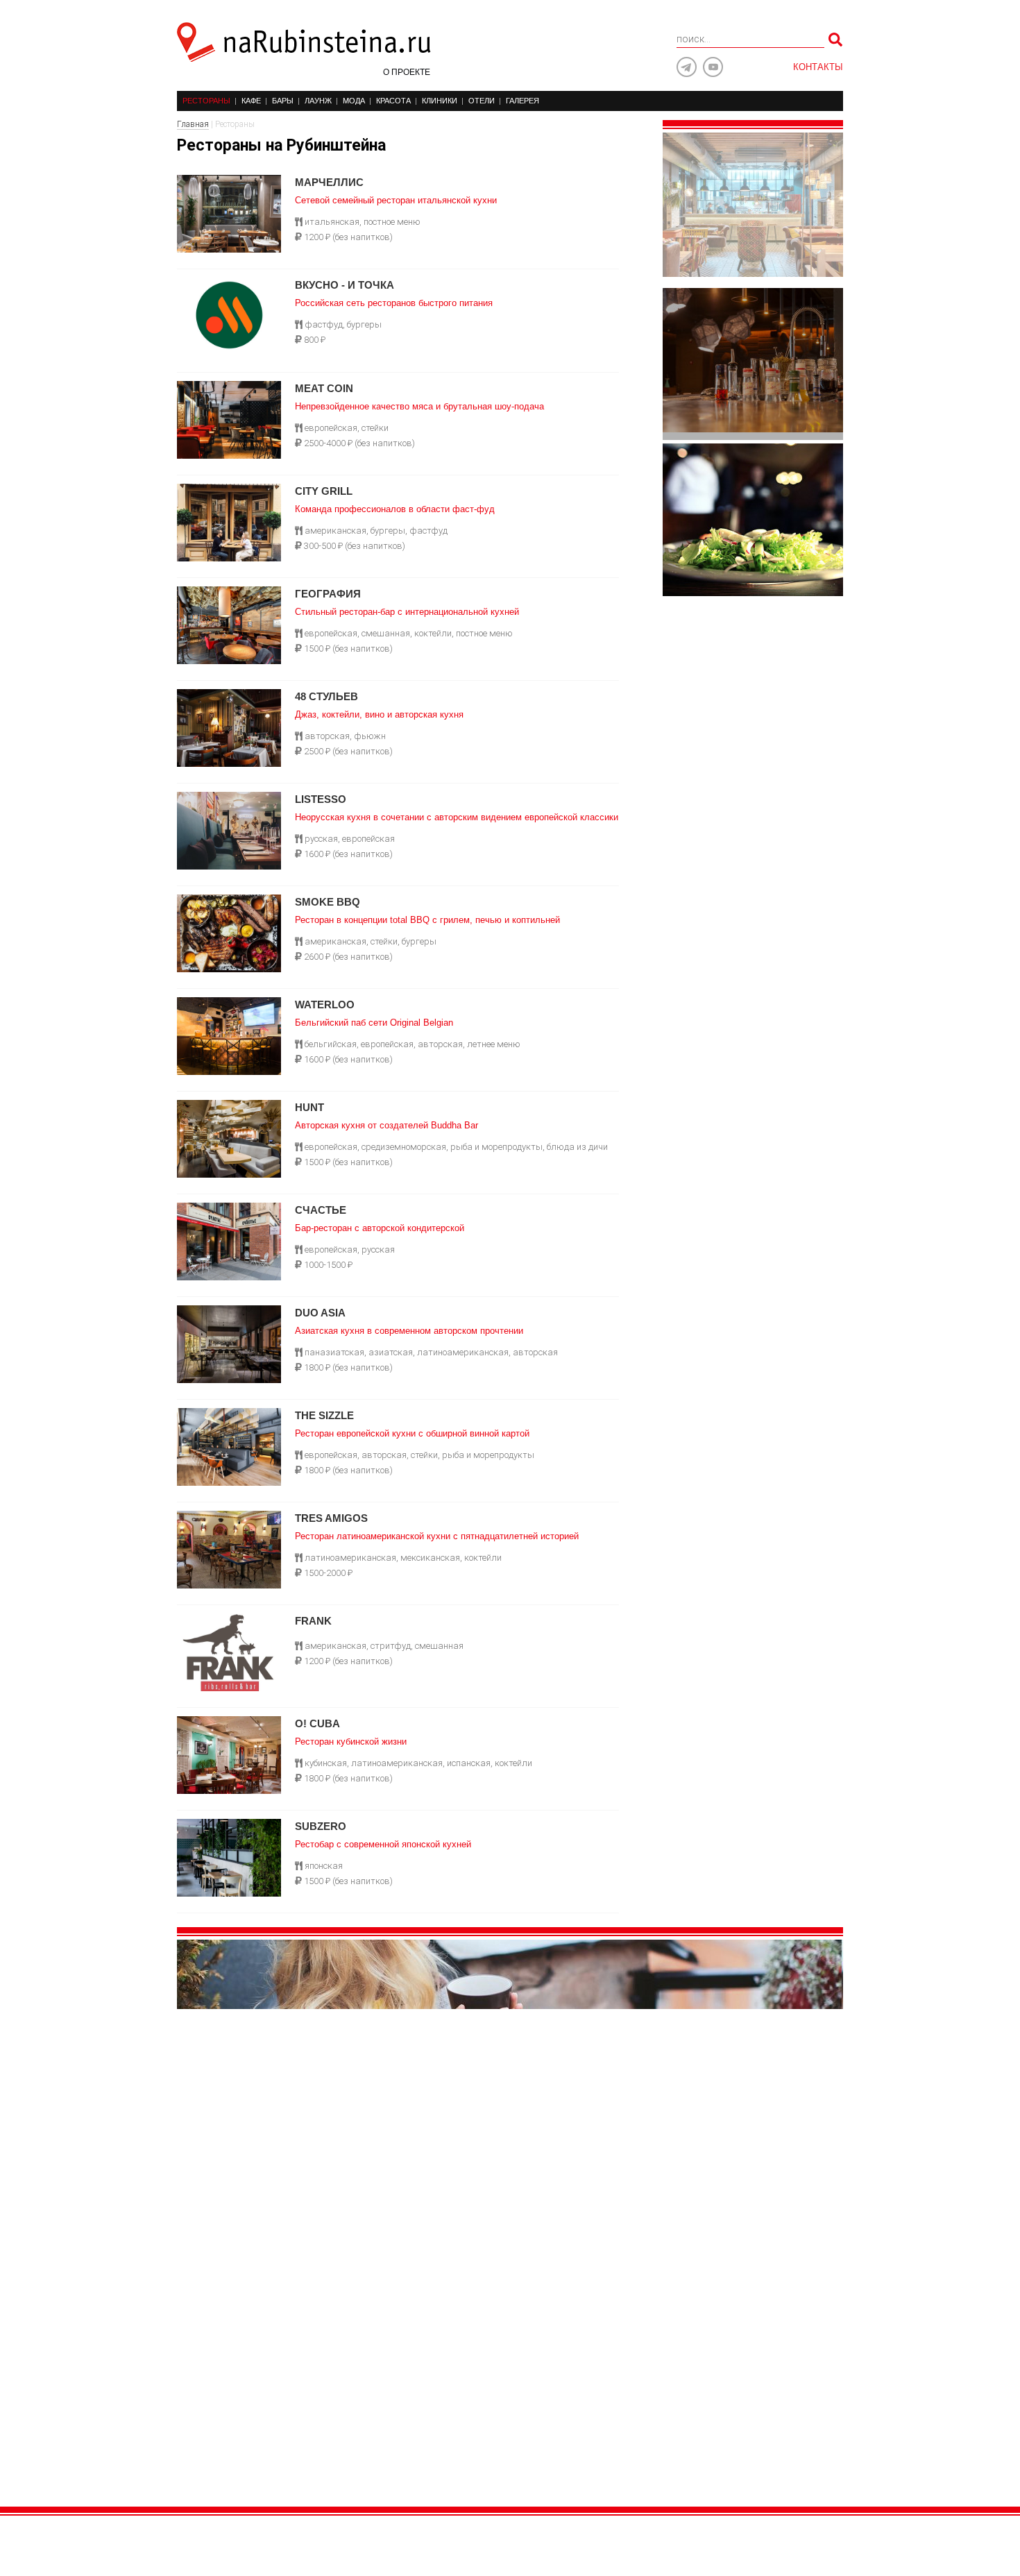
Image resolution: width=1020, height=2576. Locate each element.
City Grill (324, 491)
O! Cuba (317, 1723)
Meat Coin (324, 388)
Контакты (818, 67)
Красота (393, 101)
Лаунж (318, 101)
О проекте (407, 72)
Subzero (321, 1826)
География (328, 594)
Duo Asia (320, 1313)
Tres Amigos (331, 1518)
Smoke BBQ (328, 902)
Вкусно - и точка (345, 285)
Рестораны (206, 101)
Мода (354, 101)
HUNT (309, 1107)
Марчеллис (329, 182)
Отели (482, 101)
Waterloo (325, 1005)
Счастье (321, 1210)
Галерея (522, 101)
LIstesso (321, 799)
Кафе (251, 101)
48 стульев (326, 696)
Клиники (440, 101)
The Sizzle (324, 1415)
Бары (283, 101)
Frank (313, 1621)
